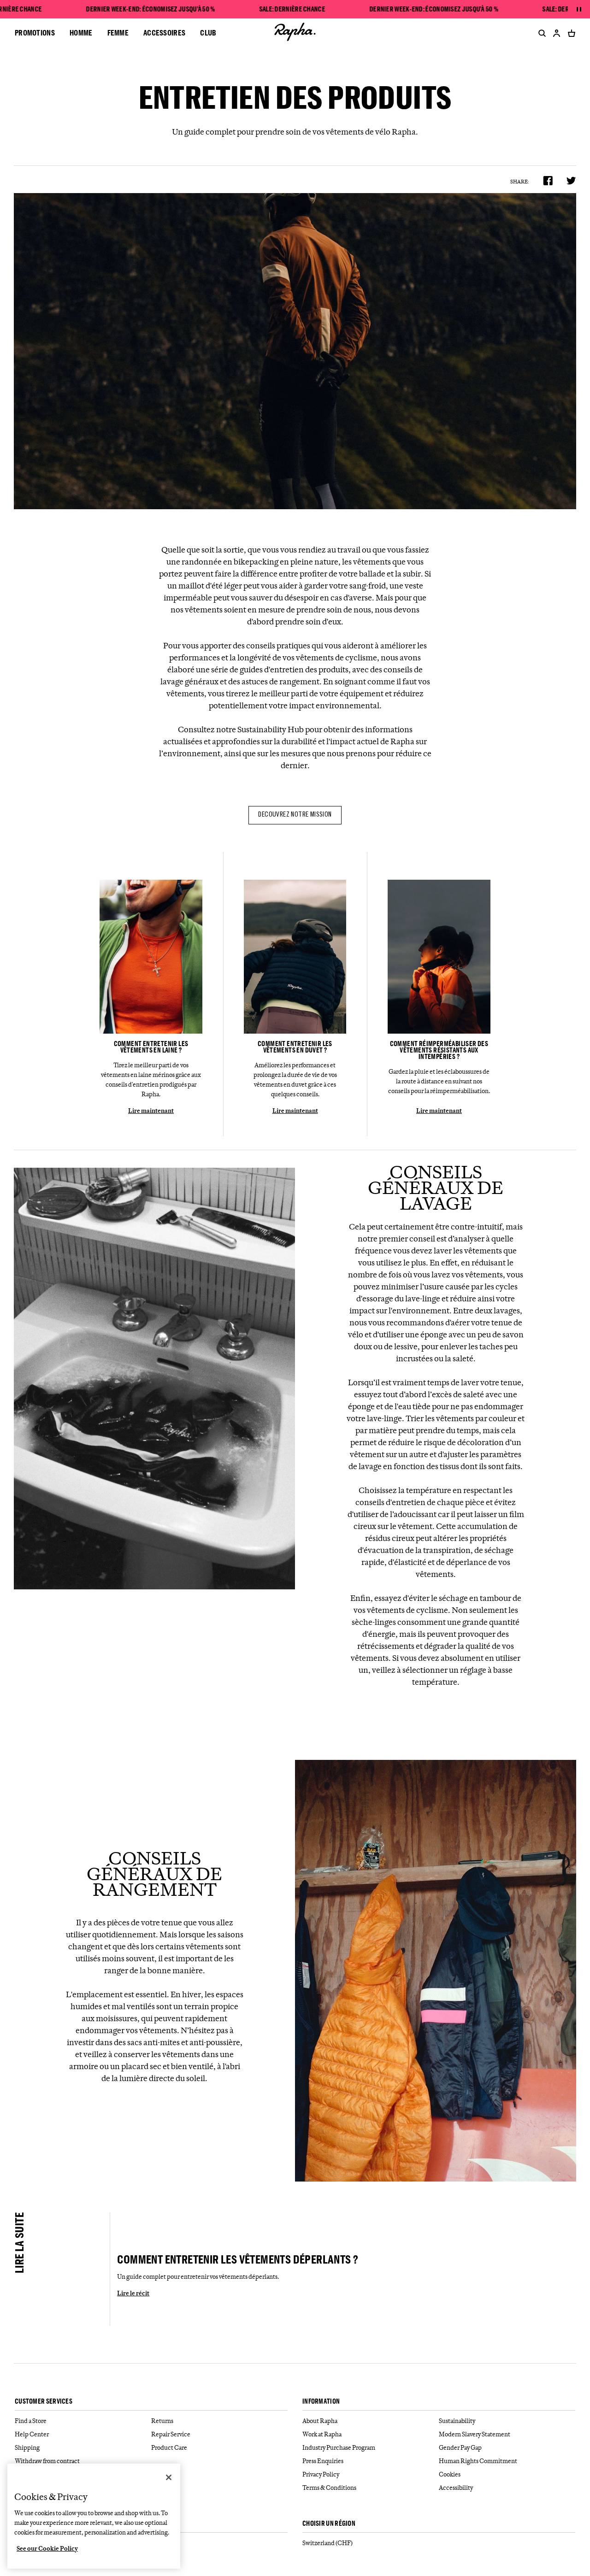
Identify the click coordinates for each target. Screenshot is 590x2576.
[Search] (540, 33)
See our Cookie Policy (47, 2548)
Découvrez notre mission (295, 815)
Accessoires (164, 32)
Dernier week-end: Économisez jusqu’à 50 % (150, 9)
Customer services (44, 2402)
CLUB (208, 32)
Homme (81, 32)
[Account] (557, 33)
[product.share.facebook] (548, 181)
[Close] (169, 2477)
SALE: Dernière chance (292, 9)
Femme (118, 32)
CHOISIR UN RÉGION (329, 2524)
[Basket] (570, 33)
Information (321, 2402)
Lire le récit (133, 2293)
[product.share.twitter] (571, 181)
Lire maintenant (151, 1111)
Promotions (35, 32)
